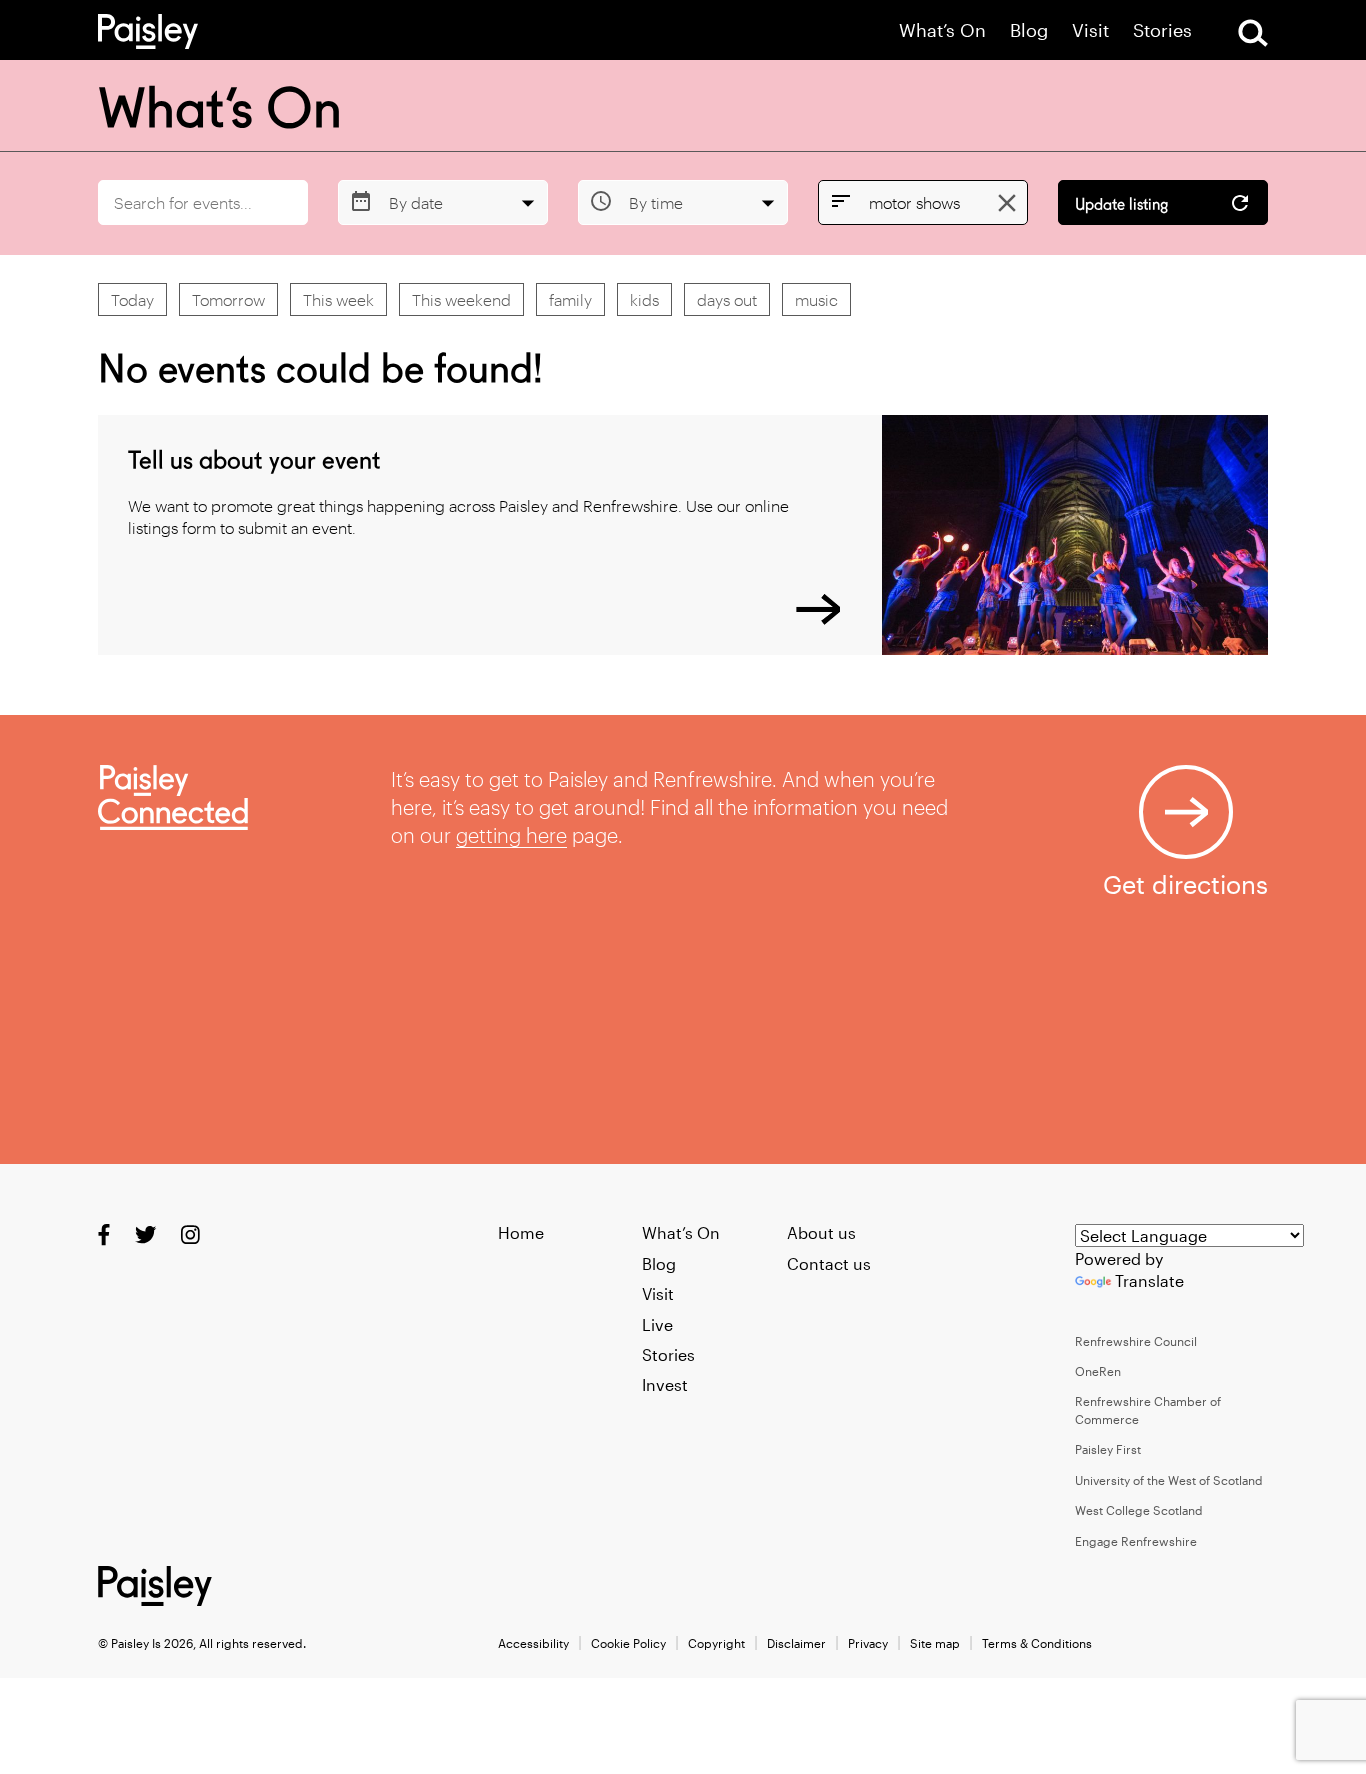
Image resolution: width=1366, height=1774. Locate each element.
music (816, 299)
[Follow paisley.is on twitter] (145, 1234)
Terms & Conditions (1037, 1643)
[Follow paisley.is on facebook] (104, 1234)
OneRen (1098, 1371)
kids (644, 299)
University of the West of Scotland (1169, 1480)
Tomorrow (228, 299)
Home (521, 1232)
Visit (1090, 30)
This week (338, 299)
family (570, 299)
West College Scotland (1139, 1510)
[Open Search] (1253, 33)
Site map (935, 1643)
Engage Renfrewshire (1136, 1541)
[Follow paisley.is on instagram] (190, 1234)
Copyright (716, 1643)
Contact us (829, 1263)
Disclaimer (796, 1643)
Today (132, 299)
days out (727, 299)
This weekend (461, 299)
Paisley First (1108, 1449)
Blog (1029, 30)
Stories (1162, 30)
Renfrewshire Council (1136, 1341)
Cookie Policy (628, 1643)
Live (657, 1324)
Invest (665, 1384)
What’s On (942, 30)
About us (821, 1232)
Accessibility (533, 1643)
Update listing (1121, 204)
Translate (1149, 1280)
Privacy (868, 1643)
